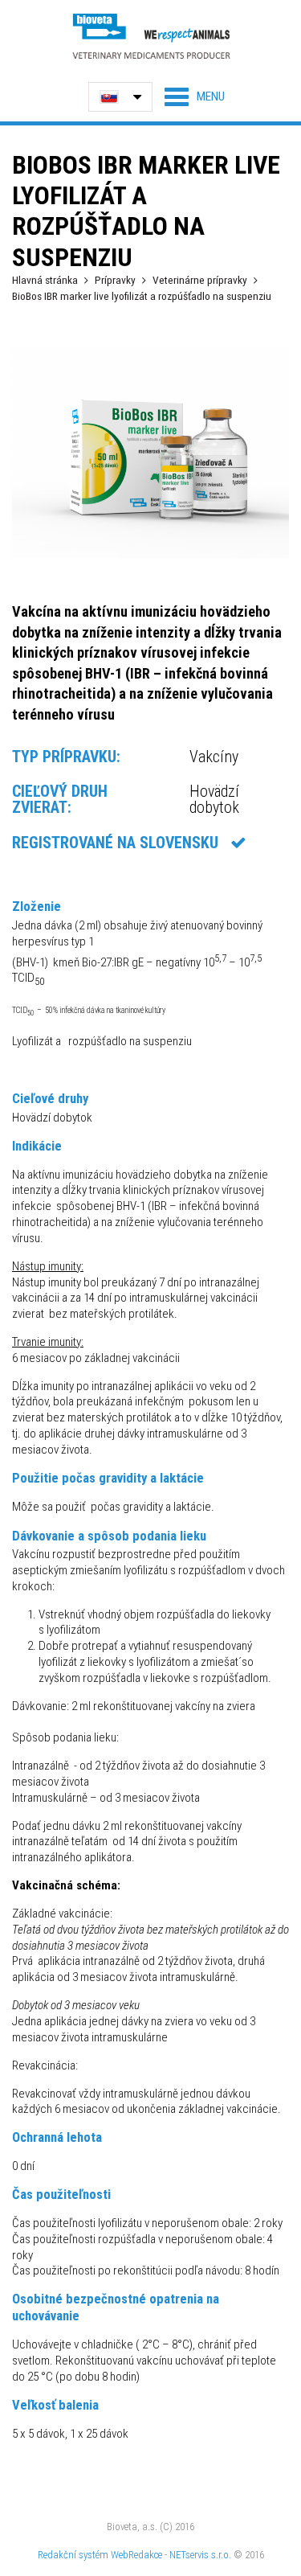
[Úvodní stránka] (151, 36)
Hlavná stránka (45, 280)
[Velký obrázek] (150, 554)
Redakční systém (73, 2555)
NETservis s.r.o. (200, 2555)
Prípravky (115, 280)
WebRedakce (136, 2555)
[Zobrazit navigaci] (195, 96)
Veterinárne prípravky (200, 280)
